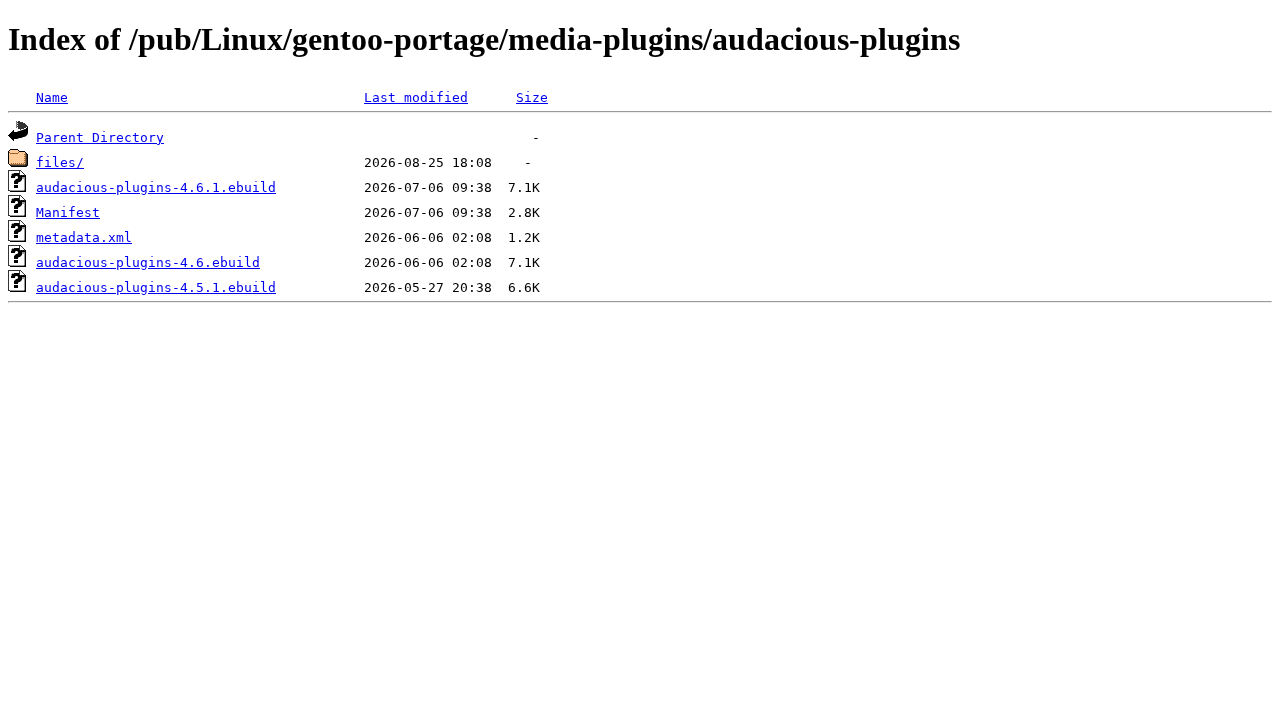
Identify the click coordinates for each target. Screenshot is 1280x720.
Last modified (416, 97)
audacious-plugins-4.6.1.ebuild (156, 187)
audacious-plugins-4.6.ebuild (148, 262)
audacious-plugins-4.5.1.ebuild (156, 287)
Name (52, 97)
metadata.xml (84, 237)
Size (532, 97)
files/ (60, 162)
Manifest (68, 212)
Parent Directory (100, 137)
